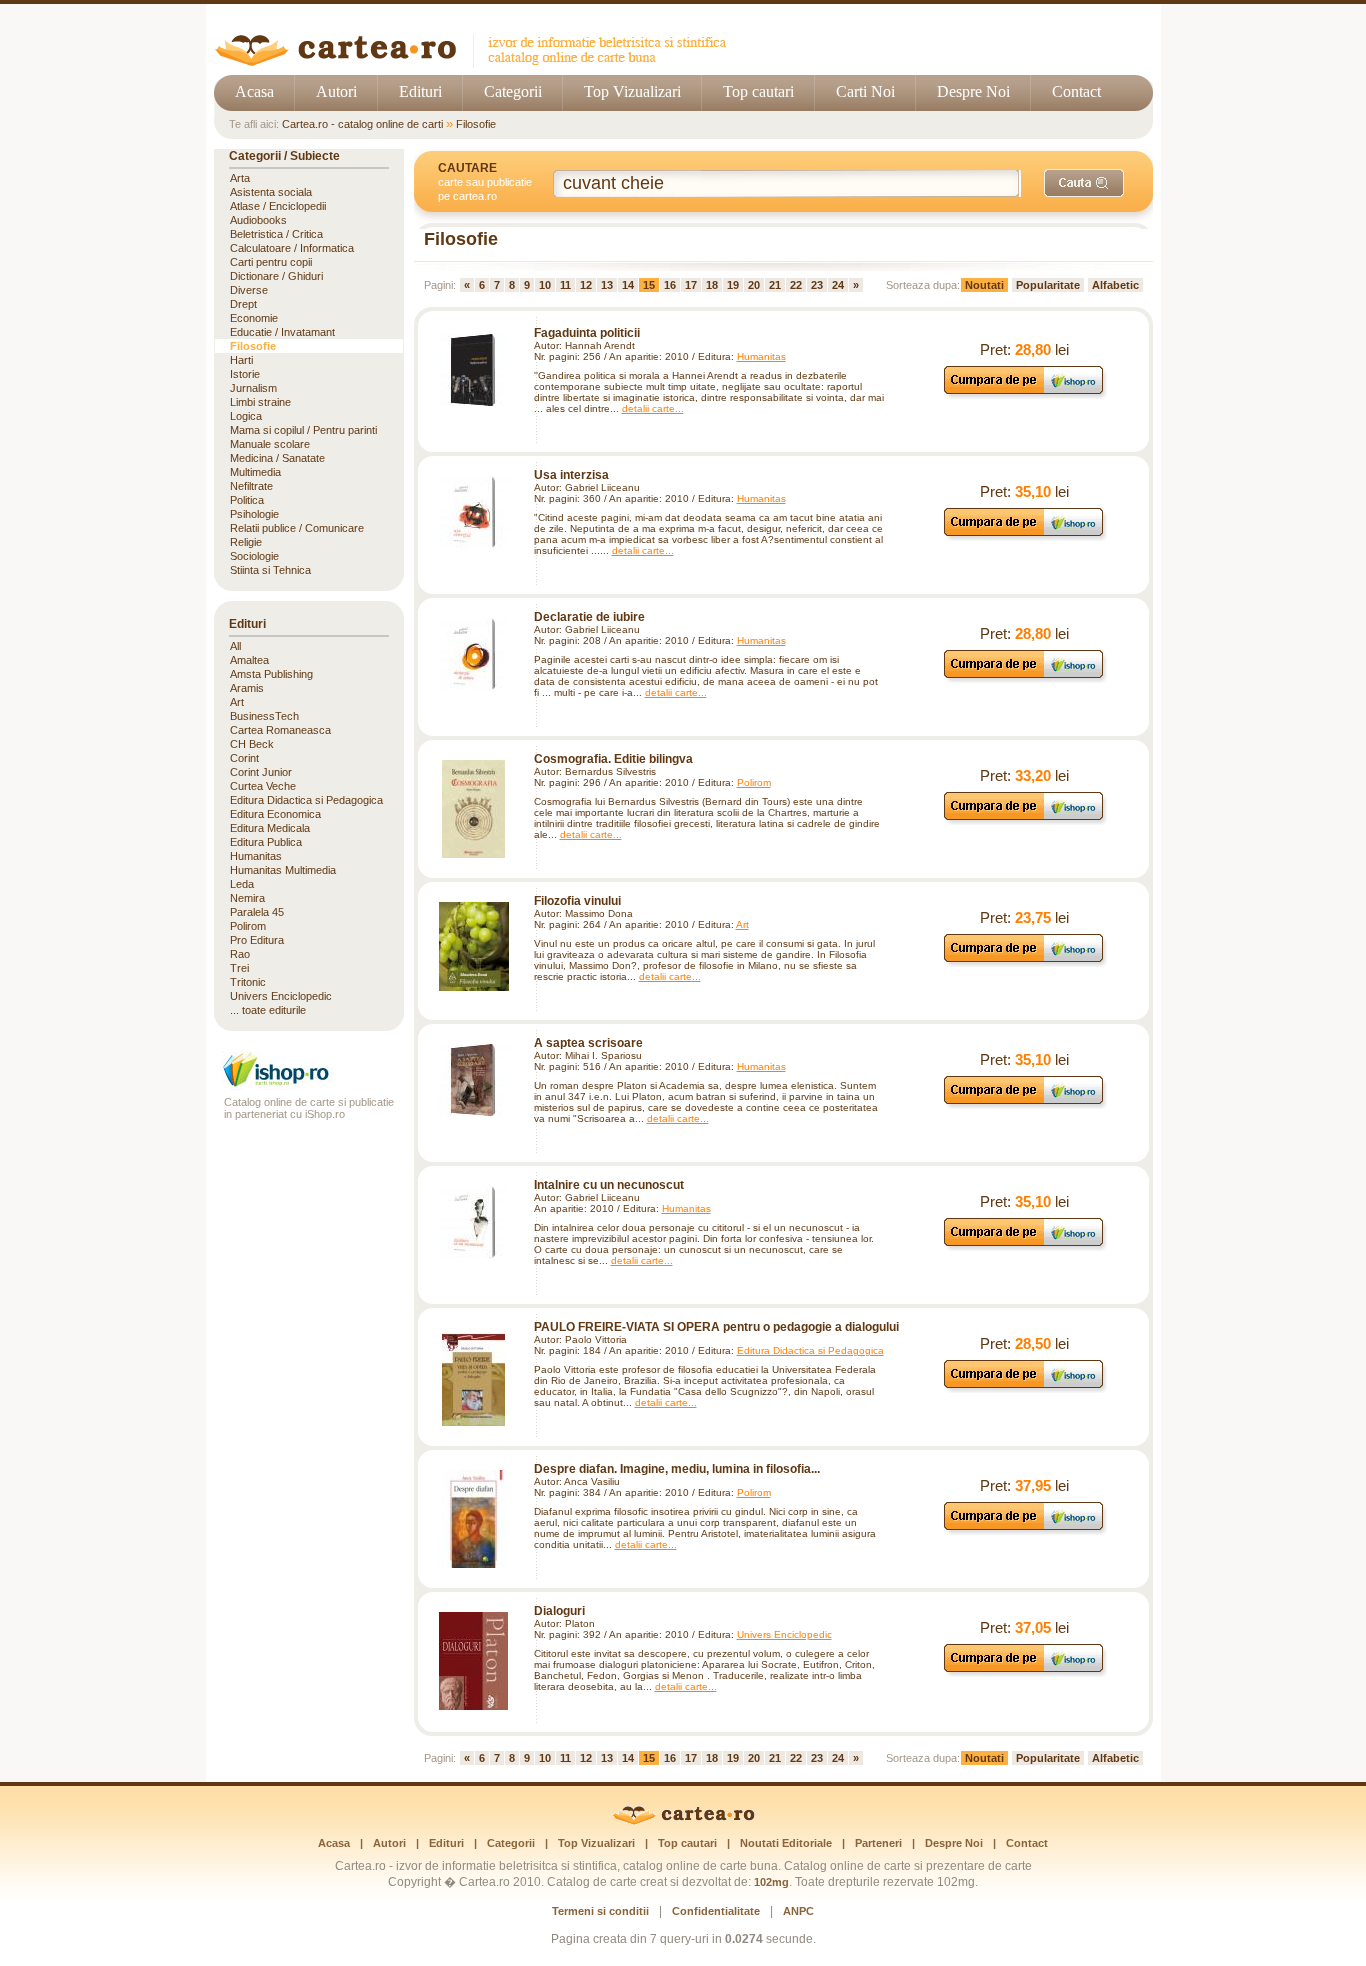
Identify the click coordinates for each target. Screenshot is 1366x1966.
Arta (240, 178)
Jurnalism (253, 388)
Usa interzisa (571, 475)
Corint (244, 758)
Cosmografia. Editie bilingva (613, 759)
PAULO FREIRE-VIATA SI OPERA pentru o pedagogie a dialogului (716, 1327)
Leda (242, 884)
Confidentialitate (716, 1911)
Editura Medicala (270, 828)
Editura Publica (266, 842)
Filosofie (476, 124)
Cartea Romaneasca (280, 730)
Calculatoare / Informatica (292, 248)
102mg (771, 1882)
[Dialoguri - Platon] (474, 1661)
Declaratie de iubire (589, 617)
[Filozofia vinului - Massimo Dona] (474, 946)
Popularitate (1048, 285)
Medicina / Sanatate (277, 458)
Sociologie (254, 556)
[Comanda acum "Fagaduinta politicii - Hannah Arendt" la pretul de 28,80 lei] (1024, 393)
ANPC (798, 1911)
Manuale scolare (270, 444)
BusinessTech (264, 716)
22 (796, 285)
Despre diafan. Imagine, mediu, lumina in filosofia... (677, 1469)
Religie (246, 542)
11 (565, 285)
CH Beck (252, 744)
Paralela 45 (257, 912)
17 (691, 285)
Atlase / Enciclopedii (278, 206)
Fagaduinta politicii (587, 333)
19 (733, 285)
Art (742, 924)
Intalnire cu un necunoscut (609, 1185)
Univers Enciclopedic (784, 1634)
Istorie (245, 374)
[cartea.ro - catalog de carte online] (477, 62)
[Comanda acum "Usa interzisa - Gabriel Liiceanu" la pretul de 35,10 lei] (1024, 535)
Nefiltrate (251, 486)
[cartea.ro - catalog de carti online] (683, 1821)
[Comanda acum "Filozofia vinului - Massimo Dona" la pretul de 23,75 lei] (1024, 961)
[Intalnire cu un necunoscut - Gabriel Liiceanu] (474, 1222)
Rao (240, 954)
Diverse (249, 290)
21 (775, 285)
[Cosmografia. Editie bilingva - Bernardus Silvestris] (474, 809)
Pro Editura (257, 940)
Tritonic (248, 982)
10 (545, 285)
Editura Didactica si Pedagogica (810, 1350)
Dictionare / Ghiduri (276, 276)
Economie (254, 318)
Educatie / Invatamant (282, 332)
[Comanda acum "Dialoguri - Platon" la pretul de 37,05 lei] (1024, 1671)
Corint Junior (261, 772)
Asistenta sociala (271, 192)
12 (586, 285)
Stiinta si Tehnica (270, 570)
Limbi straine (260, 402)
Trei (239, 968)
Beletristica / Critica (276, 234)
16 (670, 285)
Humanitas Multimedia (283, 870)
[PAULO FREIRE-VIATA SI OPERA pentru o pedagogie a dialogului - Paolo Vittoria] (474, 1377)
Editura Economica (275, 814)
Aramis (247, 688)
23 (817, 285)
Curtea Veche (263, 786)
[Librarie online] (309, 1084)
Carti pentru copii (271, 262)
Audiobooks (258, 220)
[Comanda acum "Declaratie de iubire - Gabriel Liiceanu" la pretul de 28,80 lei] (1024, 677)
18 (712, 285)
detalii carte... (653, 408)
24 (838, 285)
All (235, 646)
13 (607, 285)
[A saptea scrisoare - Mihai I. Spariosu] (474, 1080)
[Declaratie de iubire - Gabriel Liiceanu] (474, 654)
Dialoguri (559, 1611)
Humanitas (761, 356)
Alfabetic (1115, 285)
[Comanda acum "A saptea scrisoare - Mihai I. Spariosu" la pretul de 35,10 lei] (1024, 1103)
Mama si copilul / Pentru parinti (303, 430)
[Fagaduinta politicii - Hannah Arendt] (474, 370)
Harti (241, 360)
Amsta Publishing (271, 674)
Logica (246, 416)
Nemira (247, 898)
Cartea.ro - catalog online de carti (362, 124)
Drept (243, 304)
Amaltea (249, 660)
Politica (247, 500)
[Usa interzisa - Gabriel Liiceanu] (474, 512)
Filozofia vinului (577, 901)
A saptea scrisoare (588, 1043)
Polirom (754, 782)
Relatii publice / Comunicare (297, 528)
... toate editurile (268, 1010)
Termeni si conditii (600, 1911)
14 (628, 285)
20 (754, 285)
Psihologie (254, 514)
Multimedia (255, 472)
